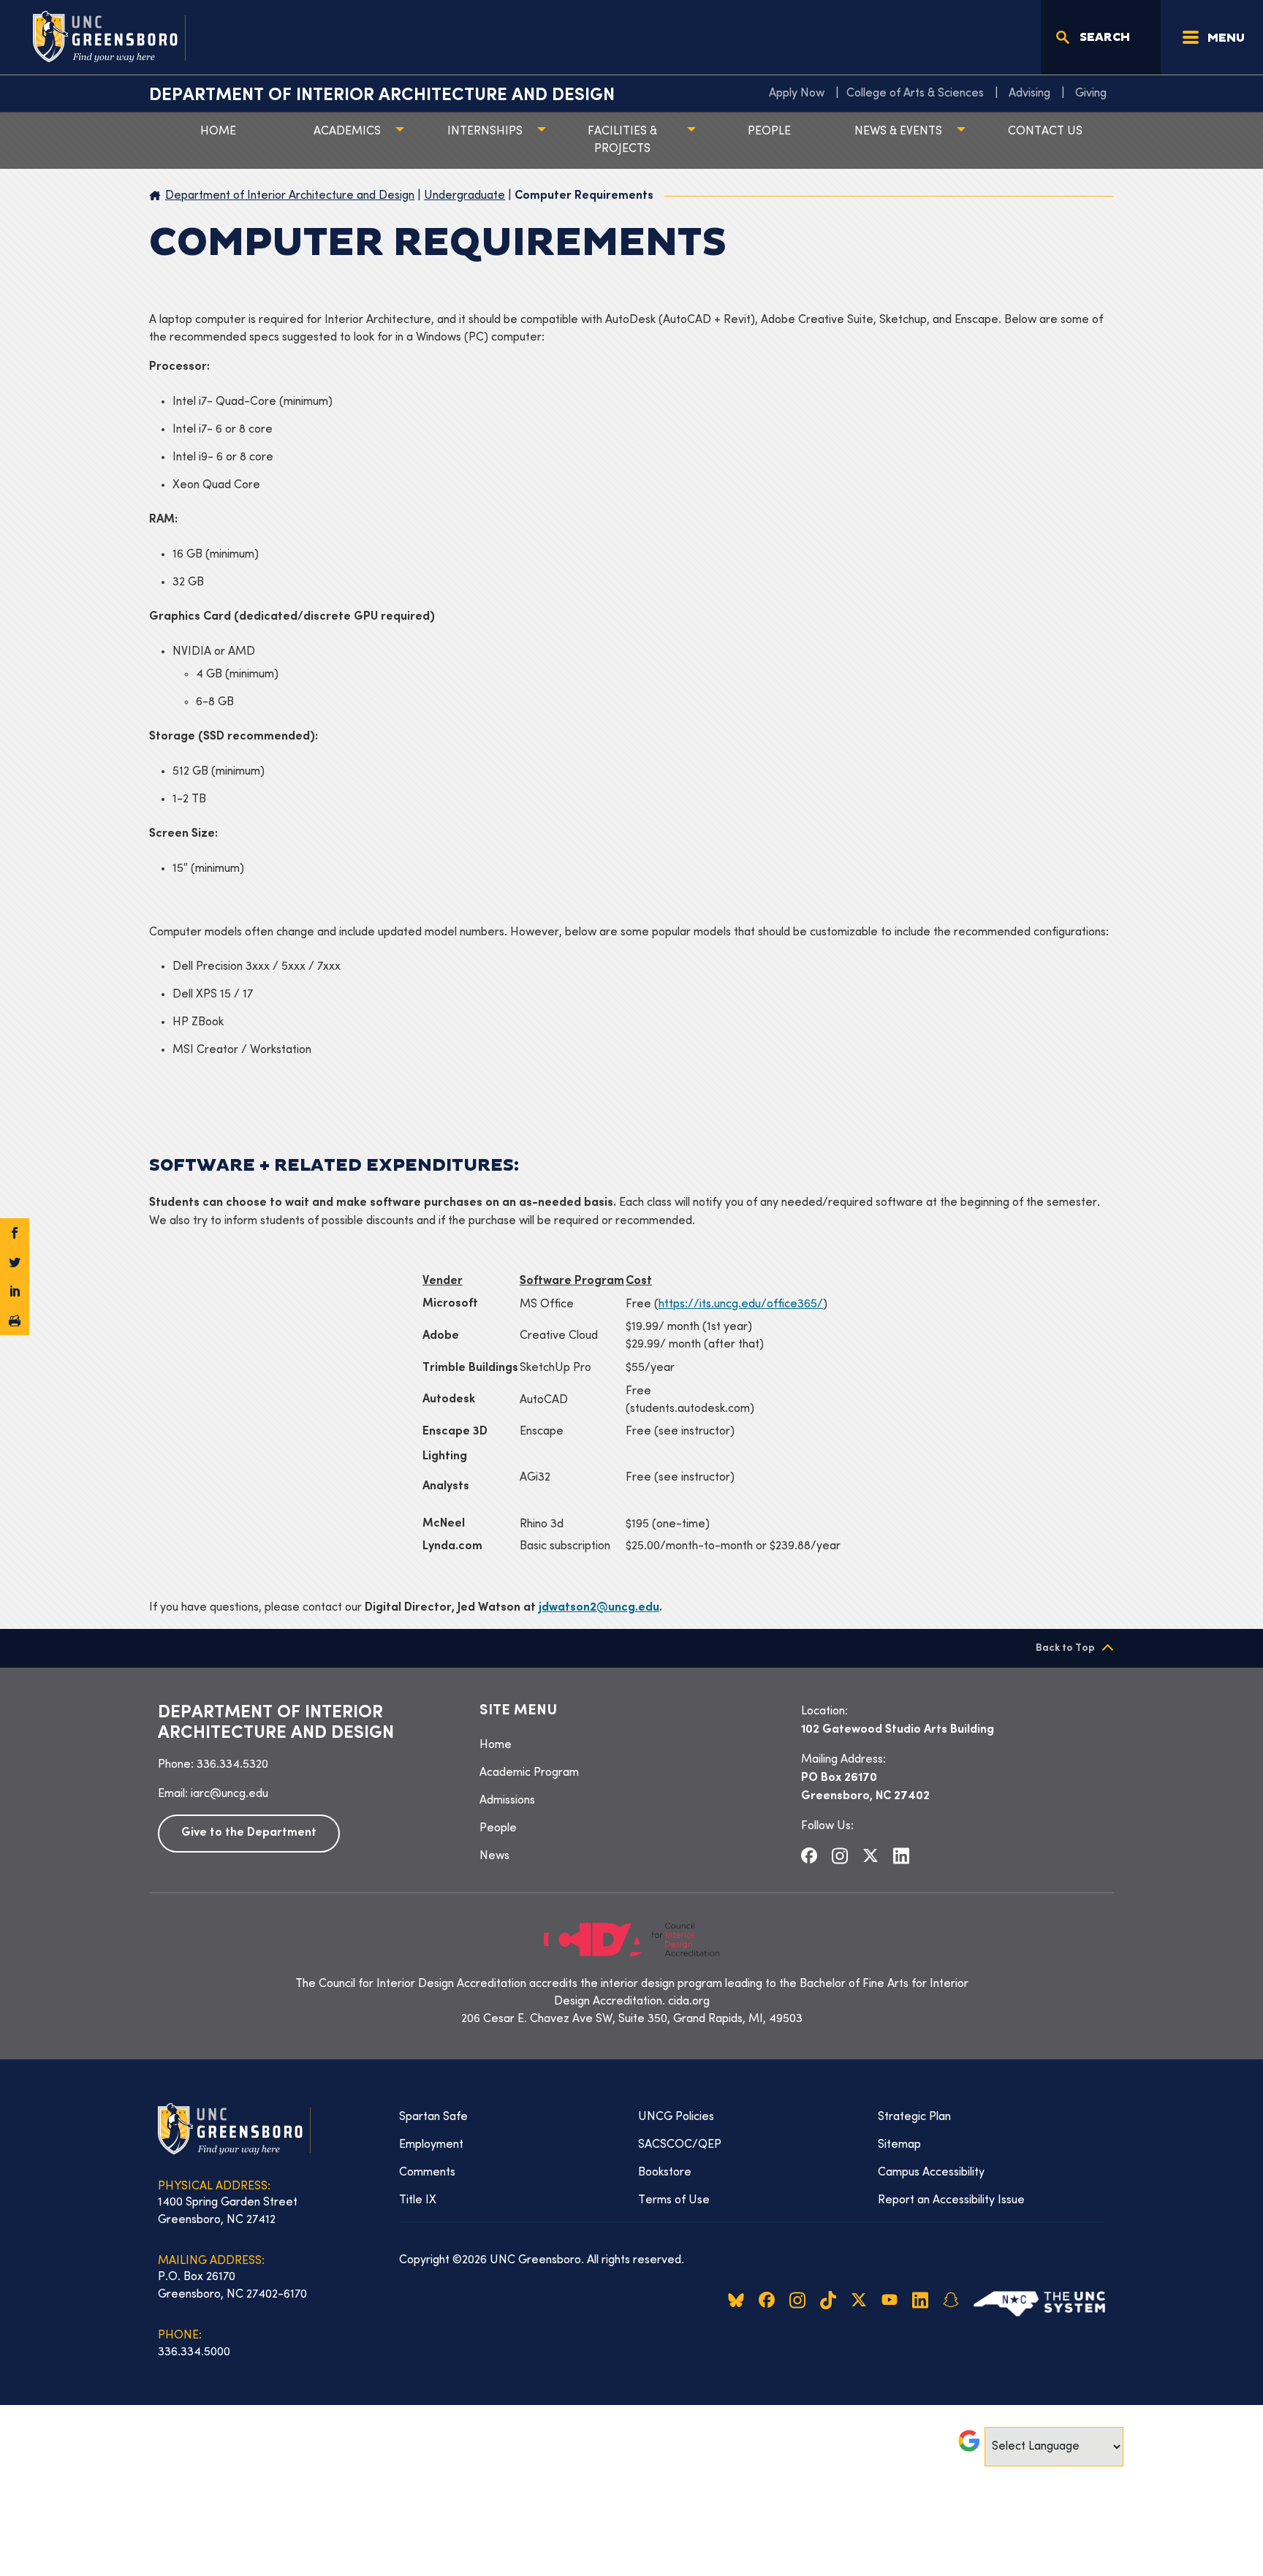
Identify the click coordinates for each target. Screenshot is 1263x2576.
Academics (347, 132)
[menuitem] (800, 94)
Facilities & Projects (622, 140)
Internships (485, 132)
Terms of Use (674, 2200)
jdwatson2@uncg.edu (599, 1608)
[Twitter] (15, 1262)
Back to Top (1065, 1648)
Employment (431, 2145)
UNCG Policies (676, 2117)
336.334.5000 (194, 2352)
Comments (427, 2173)
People (769, 132)
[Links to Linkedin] (901, 1855)
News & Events (898, 132)
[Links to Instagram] (840, 1855)
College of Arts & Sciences (915, 94)
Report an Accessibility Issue (951, 2200)
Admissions (507, 1801)
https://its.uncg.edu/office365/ (741, 1304)
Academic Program (529, 1773)
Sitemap (899, 2145)
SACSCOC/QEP (680, 2145)
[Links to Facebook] (809, 1855)
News (494, 1856)
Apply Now (797, 94)
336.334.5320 (232, 1765)
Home (218, 132)
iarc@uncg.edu (230, 1794)
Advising (1029, 94)
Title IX (418, 2200)
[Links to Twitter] (871, 1855)
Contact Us (1045, 132)
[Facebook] (15, 1233)
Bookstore (665, 2173)
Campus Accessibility (931, 2173)
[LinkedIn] (15, 1291)
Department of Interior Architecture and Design (382, 96)
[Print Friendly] (15, 1321)
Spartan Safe (433, 2117)
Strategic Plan (914, 2117)
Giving (1091, 94)
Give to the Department (249, 1833)
